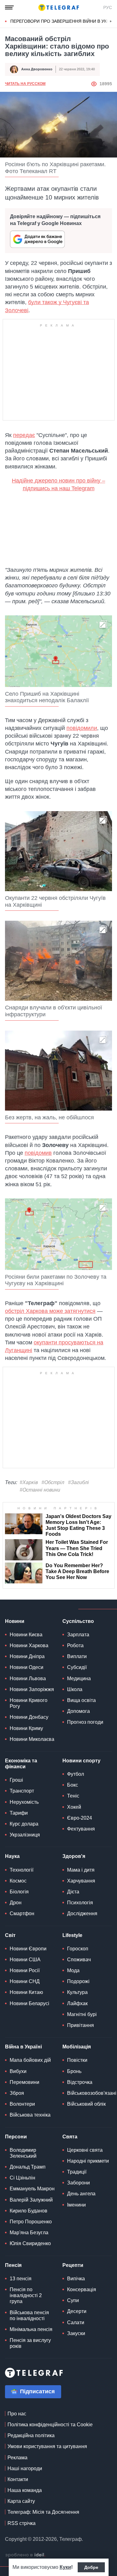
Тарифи (19, 1813)
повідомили (82, 728)
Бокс (73, 1785)
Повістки (77, 2060)
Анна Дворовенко (37, 69)
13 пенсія (21, 2279)
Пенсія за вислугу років (30, 2343)
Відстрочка (80, 2082)
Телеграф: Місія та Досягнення (43, 2512)
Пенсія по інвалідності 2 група (26, 2295)
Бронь (74, 2071)
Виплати (77, 1656)
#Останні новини (40, 1490)
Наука (12, 1856)
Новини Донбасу (29, 1717)
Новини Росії (25, 1970)
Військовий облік (86, 2104)
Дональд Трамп (28, 2167)
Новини (15, 1621)
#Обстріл (53, 1482)
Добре (91, 2567)
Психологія (80, 1903)
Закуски (76, 2333)
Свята (70, 2137)
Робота (75, 1645)
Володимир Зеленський (23, 2153)
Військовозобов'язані (92, 2093)
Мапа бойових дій (30, 2060)
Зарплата (78, 1635)
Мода (73, 1970)
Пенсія (13, 2265)
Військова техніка (30, 2115)
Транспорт (22, 1791)
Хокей (74, 1807)
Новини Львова (28, 1678)
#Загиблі (78, 1482)
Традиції (77, 2172)
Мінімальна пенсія (31, 2329)
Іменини (76, 2205)
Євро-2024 (80, 1818)
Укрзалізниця (25, 1835)
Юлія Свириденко (30, 2243)
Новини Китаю (26, 1992)
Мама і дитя (81, 1870)
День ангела (81, 2194)
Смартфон (22, 1913)
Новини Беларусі (29, 2003)
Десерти (77, 2311)
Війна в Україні (23, 2047)
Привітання (80, 2025)
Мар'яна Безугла (29, 2233)
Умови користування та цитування (47, 2446)
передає (24, 435)
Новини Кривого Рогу (29, 1703)
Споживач (79, 1960)
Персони (16, 2137)
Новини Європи (28, 1949)
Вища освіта (81, 1700)
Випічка (76, 2279)
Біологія (19, 1892)
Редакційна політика (31, 2435)
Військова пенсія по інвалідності (29, 2315)
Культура (77, 1992)
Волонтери (22, 2104)
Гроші (16, 1780)
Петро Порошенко (31, 2222)
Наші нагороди (25, 2468)
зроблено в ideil (25, 2555)
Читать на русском (25, 84)
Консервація (82, 2289)
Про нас (17, 2414)
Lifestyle (72, 1935)
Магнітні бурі (82, 2014)
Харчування (81, 1881)
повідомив (38, 1153)
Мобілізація (77, 2047)
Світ (10, 1935)
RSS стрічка (22, 2523)
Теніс (73, 1796)
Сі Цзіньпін (22, 2178)
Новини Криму (26, 1728)
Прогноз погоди (85, 1722)
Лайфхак (77, 2003)
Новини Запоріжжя (32, 1689)
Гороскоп (78, 1949)
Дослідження (82, 1913)
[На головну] (59, 7)
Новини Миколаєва (32, 1739)
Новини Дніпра (27, 1656)
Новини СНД (25, 1981)
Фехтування (81, 1829)
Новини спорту (81, 1761)
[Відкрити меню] (9, 7)
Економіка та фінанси (21, 1764)
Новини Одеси (27, 1667)
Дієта (73, 1892)
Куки (65, 2567)
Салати (76, 2322)
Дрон (16, 1903)
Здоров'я (74, 1856)
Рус (108, 7)
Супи (73, 2300)
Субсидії (77, 1667)
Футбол (76, 1774)
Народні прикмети (88, 2161)
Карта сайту (21, 2501)
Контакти (18, 2479)
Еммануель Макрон (32, 2189)
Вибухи (18, 2071)
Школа (75, 1689)
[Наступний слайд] (111, 21)
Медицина (79, 1678)
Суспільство (78, 1621)
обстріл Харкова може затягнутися (50, 1311)
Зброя (17, 2093)
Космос (18, 1881)
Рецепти (73, 2265)
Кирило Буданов (29, 2211)
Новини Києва (26, 1635)
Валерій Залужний (31, 2200)
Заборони (78, 2183)
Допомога (78, 1711)
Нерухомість (24, 1802)
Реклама (17, 2458)
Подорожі (78, 1981)
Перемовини (24, 2082)
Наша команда (25, 2490)
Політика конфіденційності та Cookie (50, 2425)
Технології (22, 1870)
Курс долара (24, 1824)
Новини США (25, 1960)
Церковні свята (85, 2150)
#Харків (29, 1482)
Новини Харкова (29, 1645)
